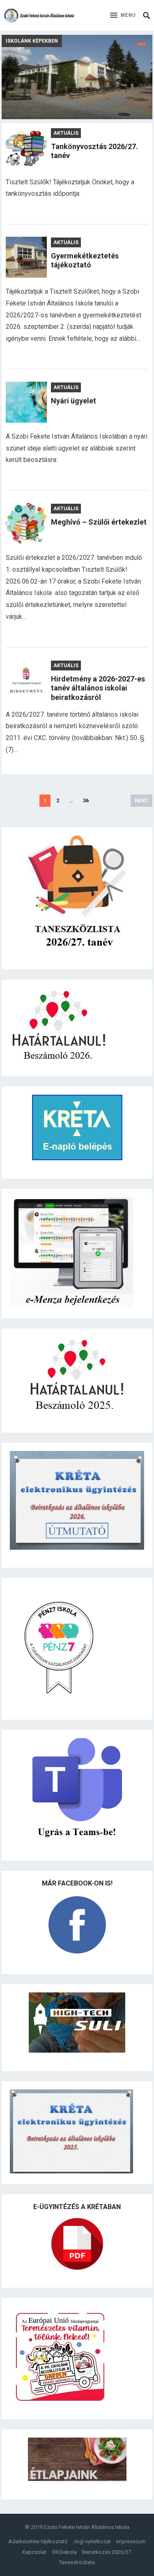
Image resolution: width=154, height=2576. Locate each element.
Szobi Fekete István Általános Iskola (86, 2527)
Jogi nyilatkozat (92, 2541)
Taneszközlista (77, 2562)
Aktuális (66, 133)
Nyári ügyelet (74, 401)
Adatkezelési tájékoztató (38, 2541)
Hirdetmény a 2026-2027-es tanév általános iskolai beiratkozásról (98, 688)
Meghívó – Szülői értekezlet (99, 522)
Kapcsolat (34, 2552)
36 (86, 800)
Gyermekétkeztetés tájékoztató (85, 260)
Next (141, 800)
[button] (123, 16)
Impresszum (131, 2541)
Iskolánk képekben (32, 41)
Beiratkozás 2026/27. (107, 2552)
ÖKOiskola (64, 2552)
